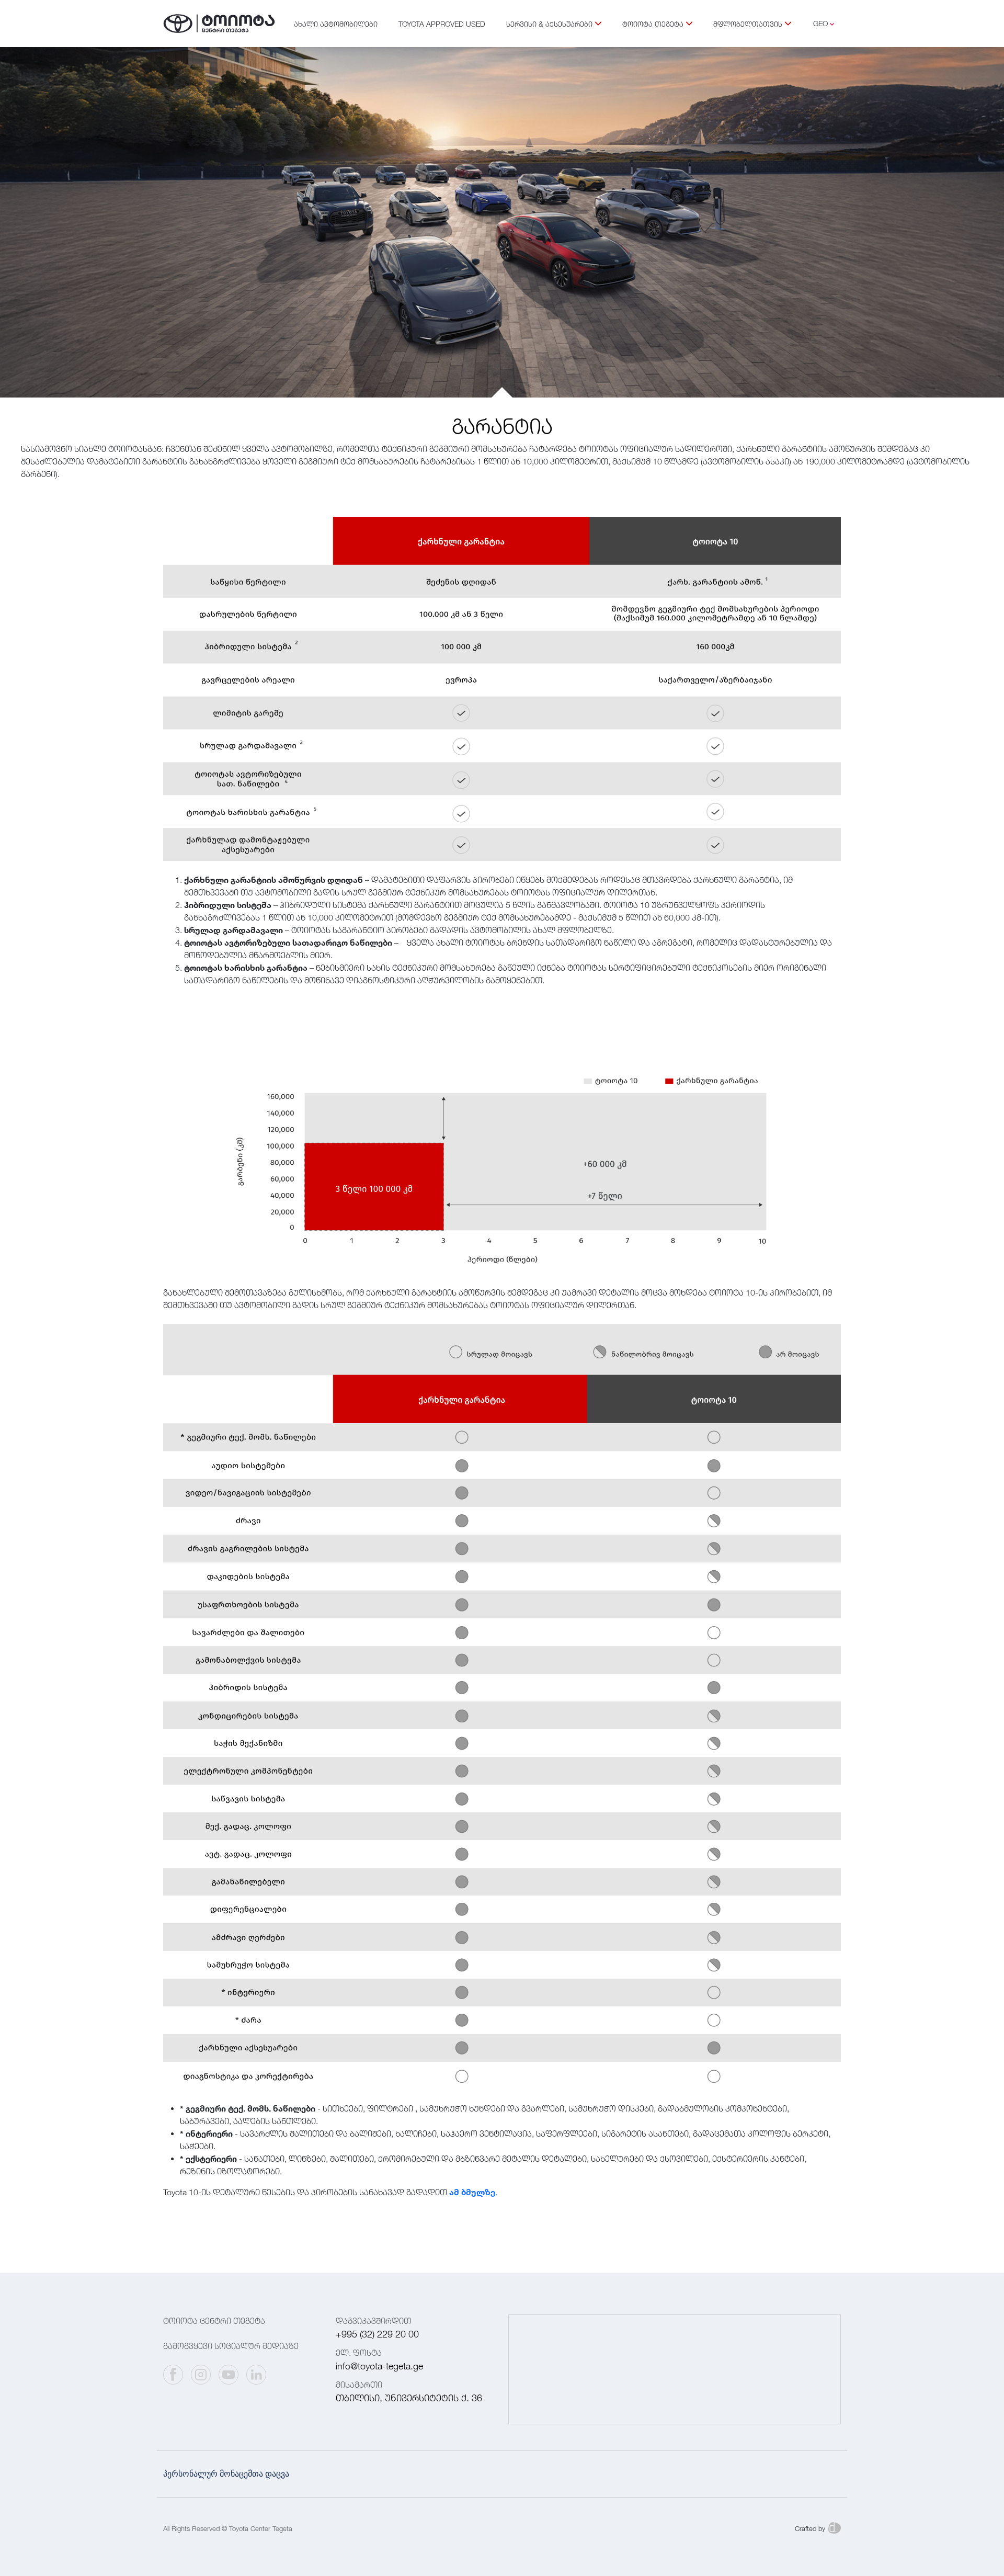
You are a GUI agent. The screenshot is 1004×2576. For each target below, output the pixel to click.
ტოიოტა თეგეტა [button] (653, 24)
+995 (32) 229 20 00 (377, 2334)
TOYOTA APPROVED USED (442, 24)
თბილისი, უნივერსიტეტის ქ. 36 (409, 2398)
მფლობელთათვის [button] (748, 24)
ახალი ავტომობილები (336, 24)
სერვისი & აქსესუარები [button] (549, 24)
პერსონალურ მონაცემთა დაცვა (226, 2474)
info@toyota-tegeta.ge (379, 2366)
